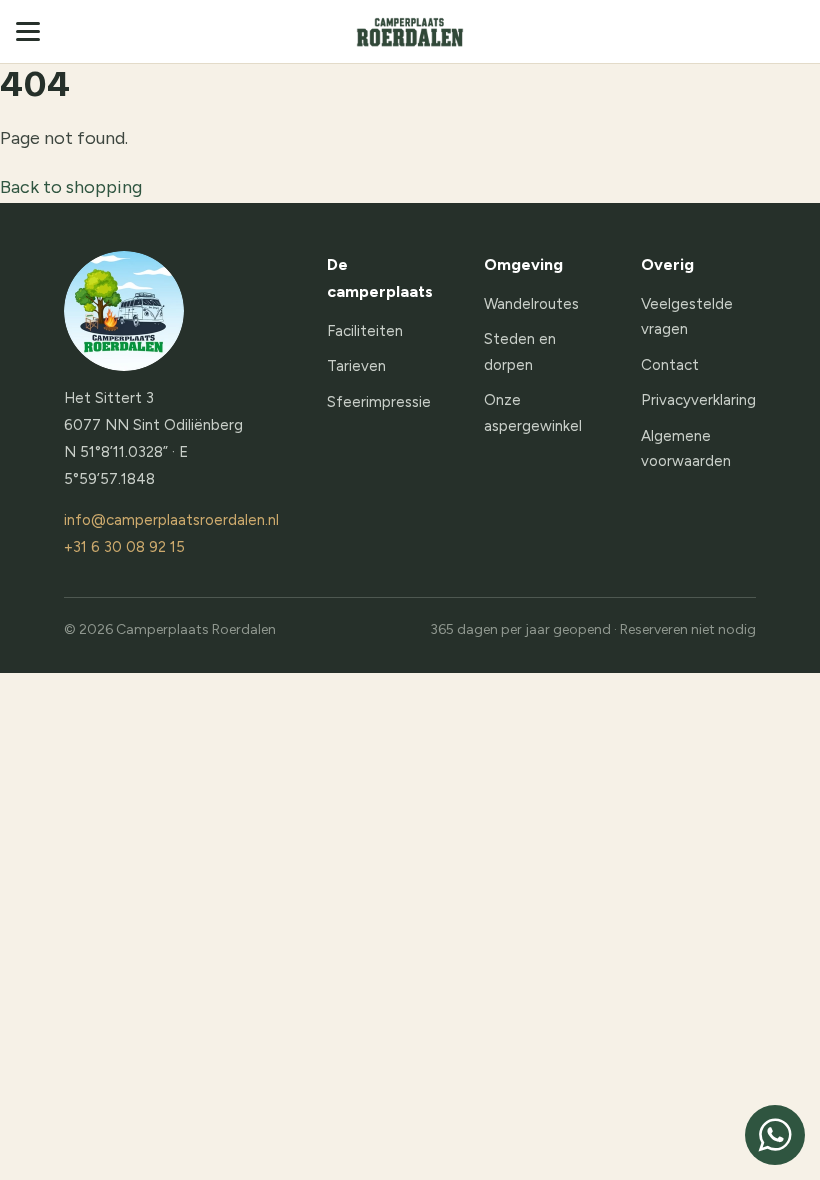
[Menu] (34, 31)
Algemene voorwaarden (686, 449)
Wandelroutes (531, 304)
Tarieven (356, 366)
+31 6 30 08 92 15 (124, 547)
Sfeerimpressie (379, 402)
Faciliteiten (365, 331)
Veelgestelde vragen (687, 317)
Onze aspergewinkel (533, 413)
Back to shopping (71, 187)
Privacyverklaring (698, 400)
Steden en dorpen (520, 352)
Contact (670, 365)
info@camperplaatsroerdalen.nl (171, 520)
